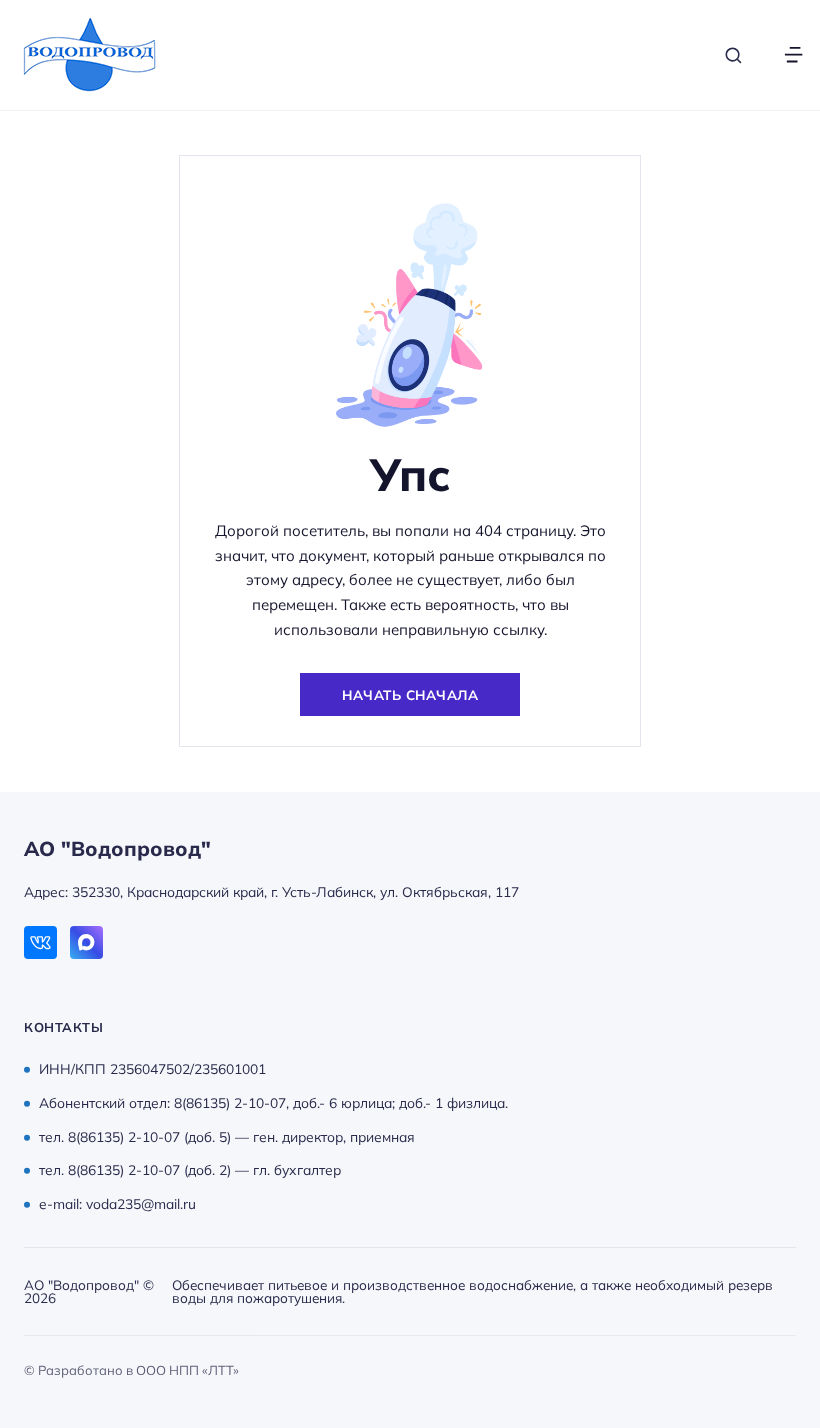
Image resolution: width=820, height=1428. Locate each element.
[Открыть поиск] (733, 55)
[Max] (86, 942)
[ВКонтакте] (40, 942)
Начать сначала (410, 694)
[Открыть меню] (793, 55)
